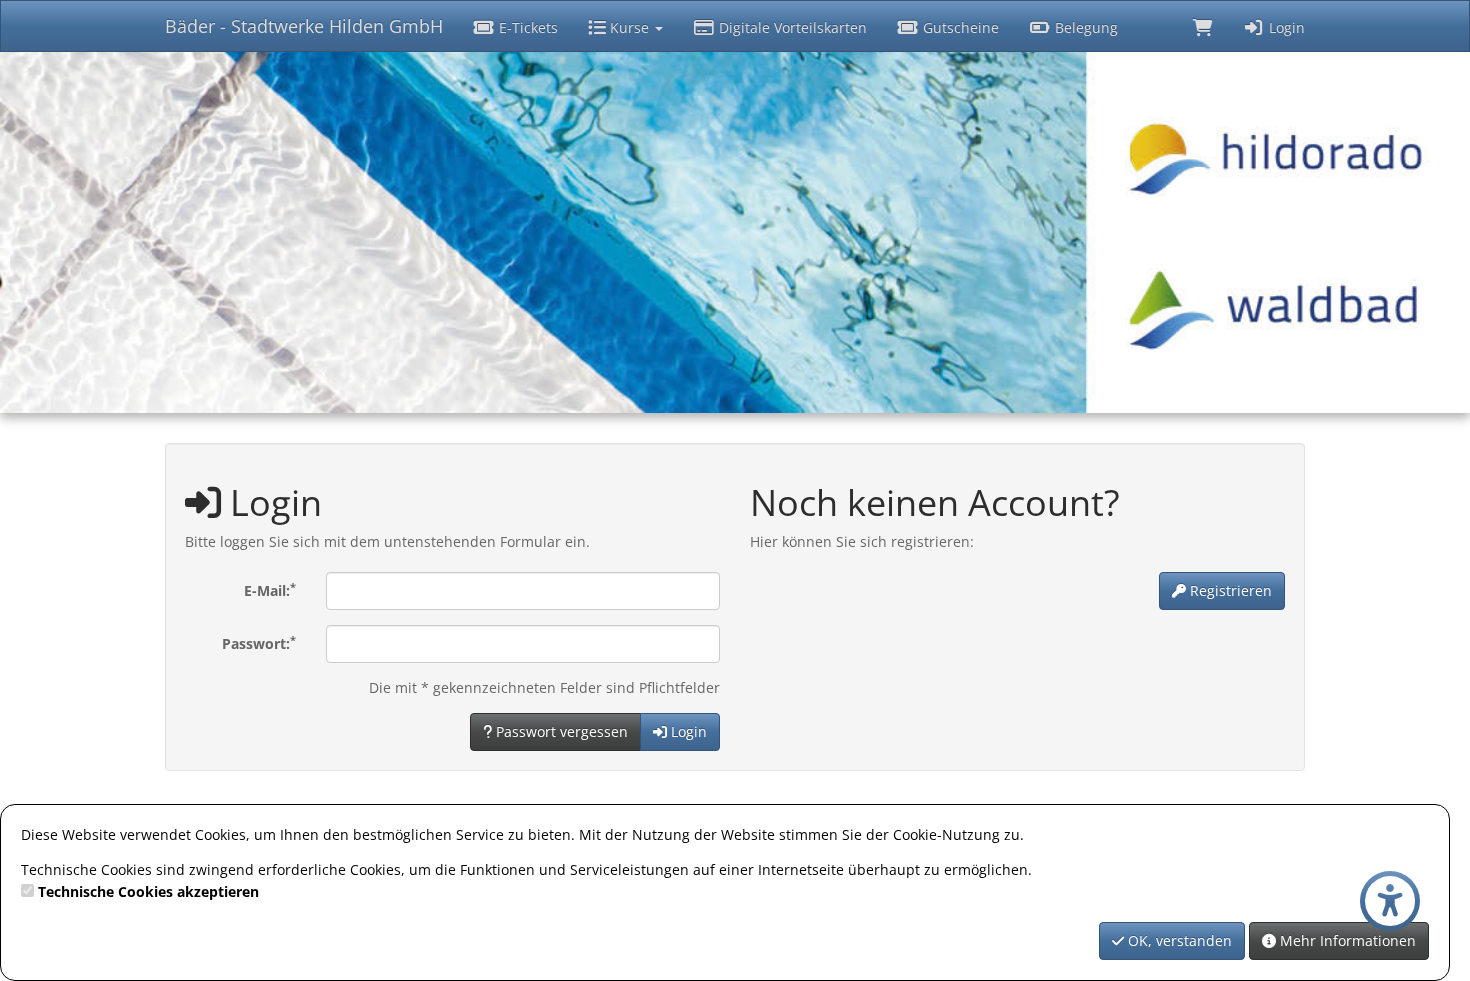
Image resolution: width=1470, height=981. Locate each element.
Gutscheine (959, 27)
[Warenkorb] (1203, 26)
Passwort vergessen (560, 731)
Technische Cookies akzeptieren (148, 891)
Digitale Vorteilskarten (791, 27)
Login (1285, 27)
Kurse (629, 27)
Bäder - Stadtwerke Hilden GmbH (304, 26)
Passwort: (259, 643)
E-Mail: (270, 590)
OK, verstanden (1178, 940)
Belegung (1084, 27)
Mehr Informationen (1346, 940)
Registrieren (1229, 590)
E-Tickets (526, 27)
